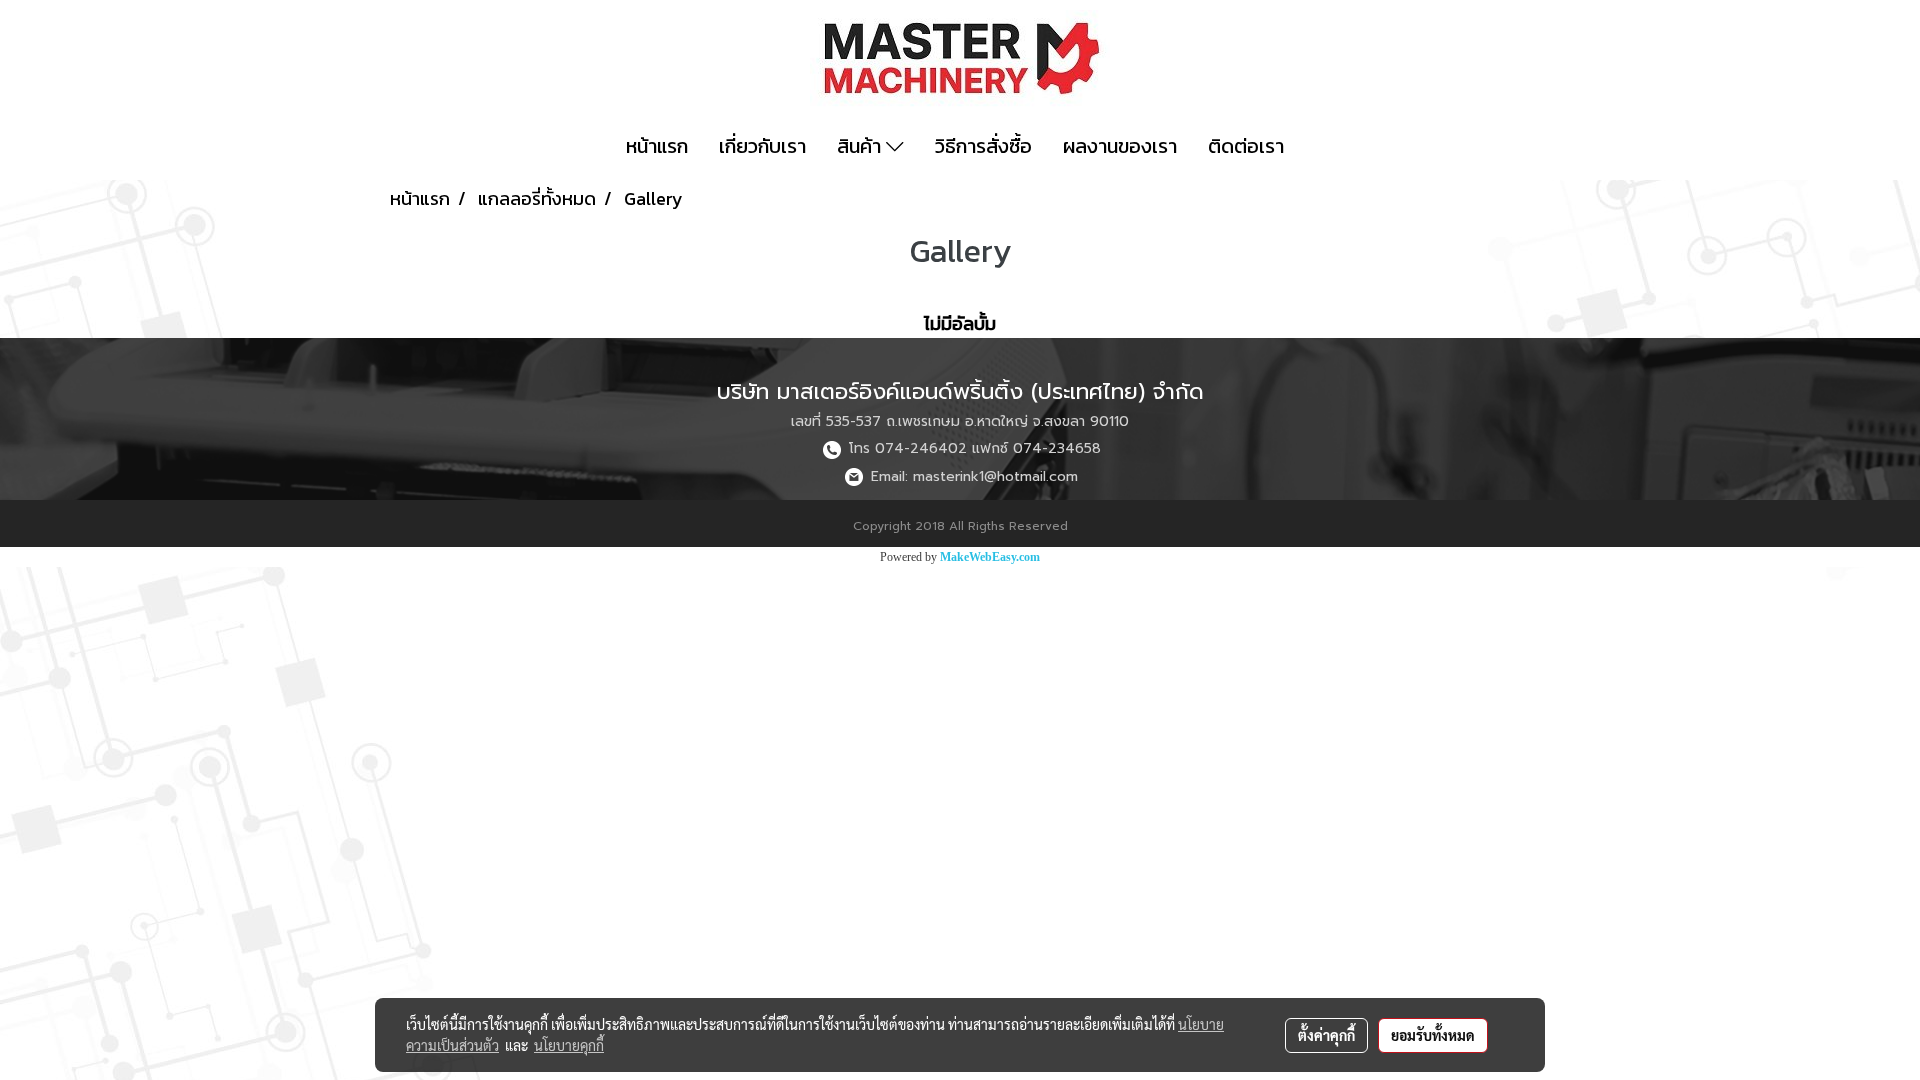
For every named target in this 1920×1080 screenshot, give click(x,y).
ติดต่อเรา (1246, 146)
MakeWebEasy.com (990, 557)
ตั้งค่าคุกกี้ (1326, 1035)
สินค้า (861, 146)
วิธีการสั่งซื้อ (983, 146)
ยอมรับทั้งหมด (1433, 1035)
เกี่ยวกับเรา (762, 146)
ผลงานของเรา (1120, 146)
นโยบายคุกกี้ (569, 1045)
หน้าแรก (657, 146)
